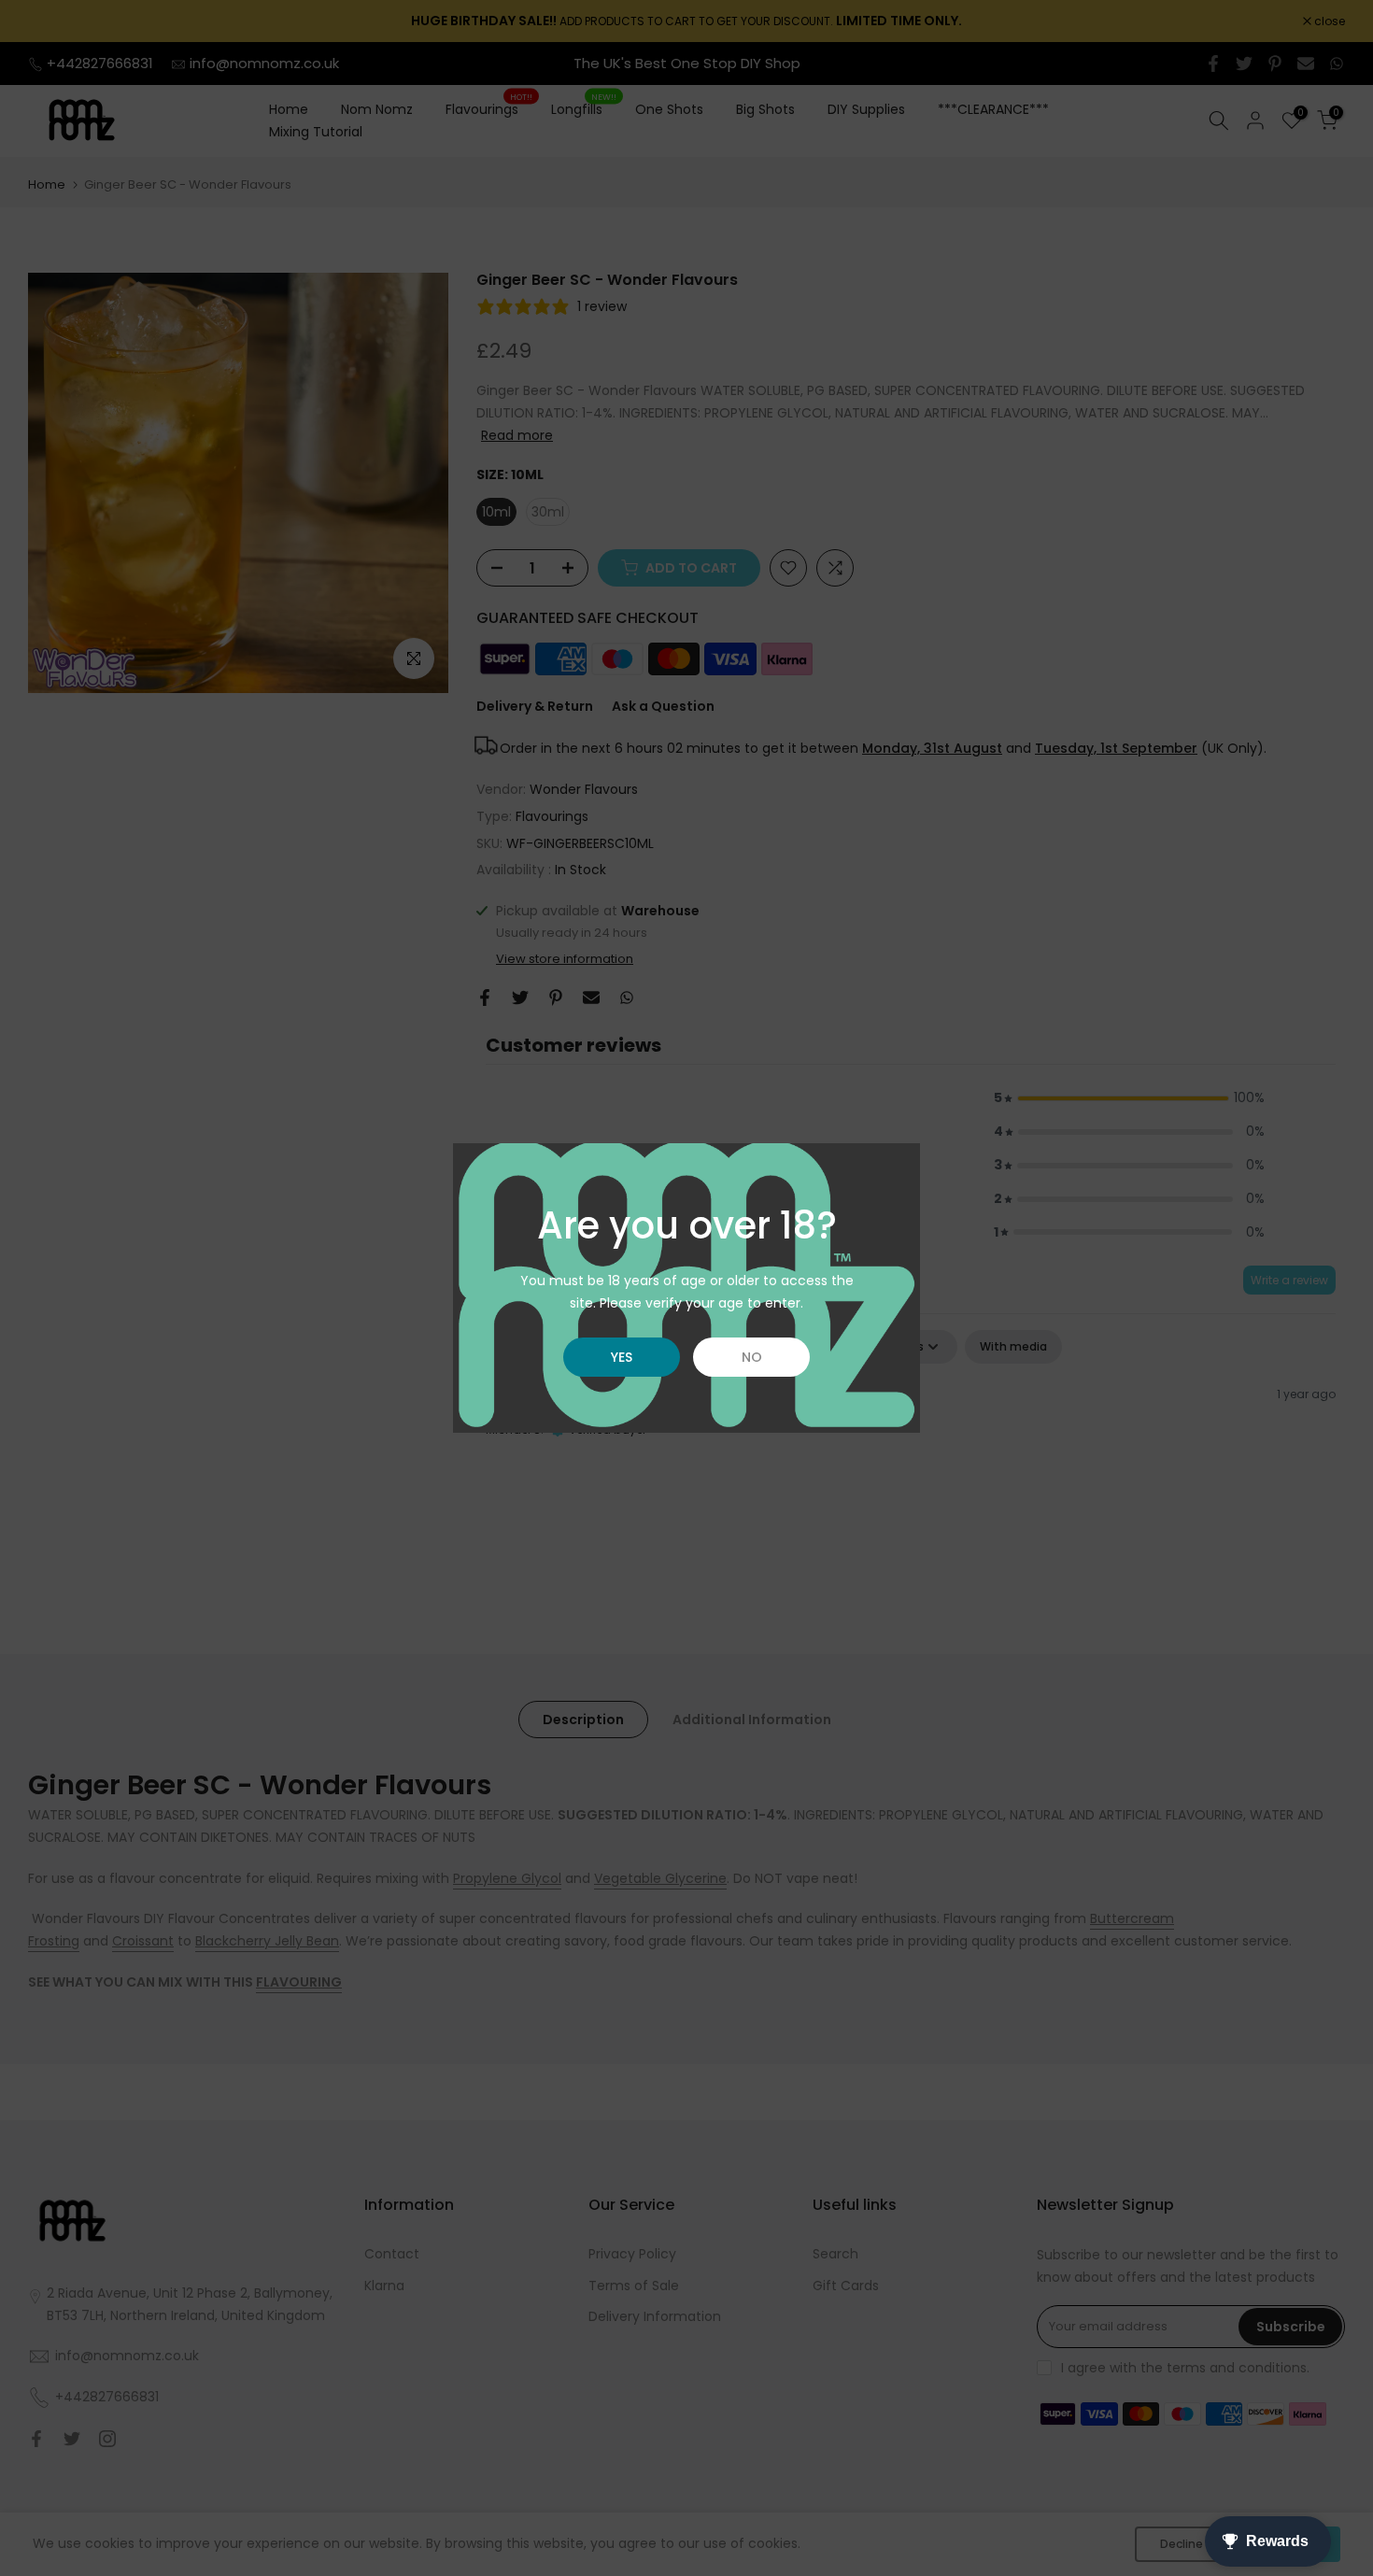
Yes (622, 1357)
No (752, 1357)
